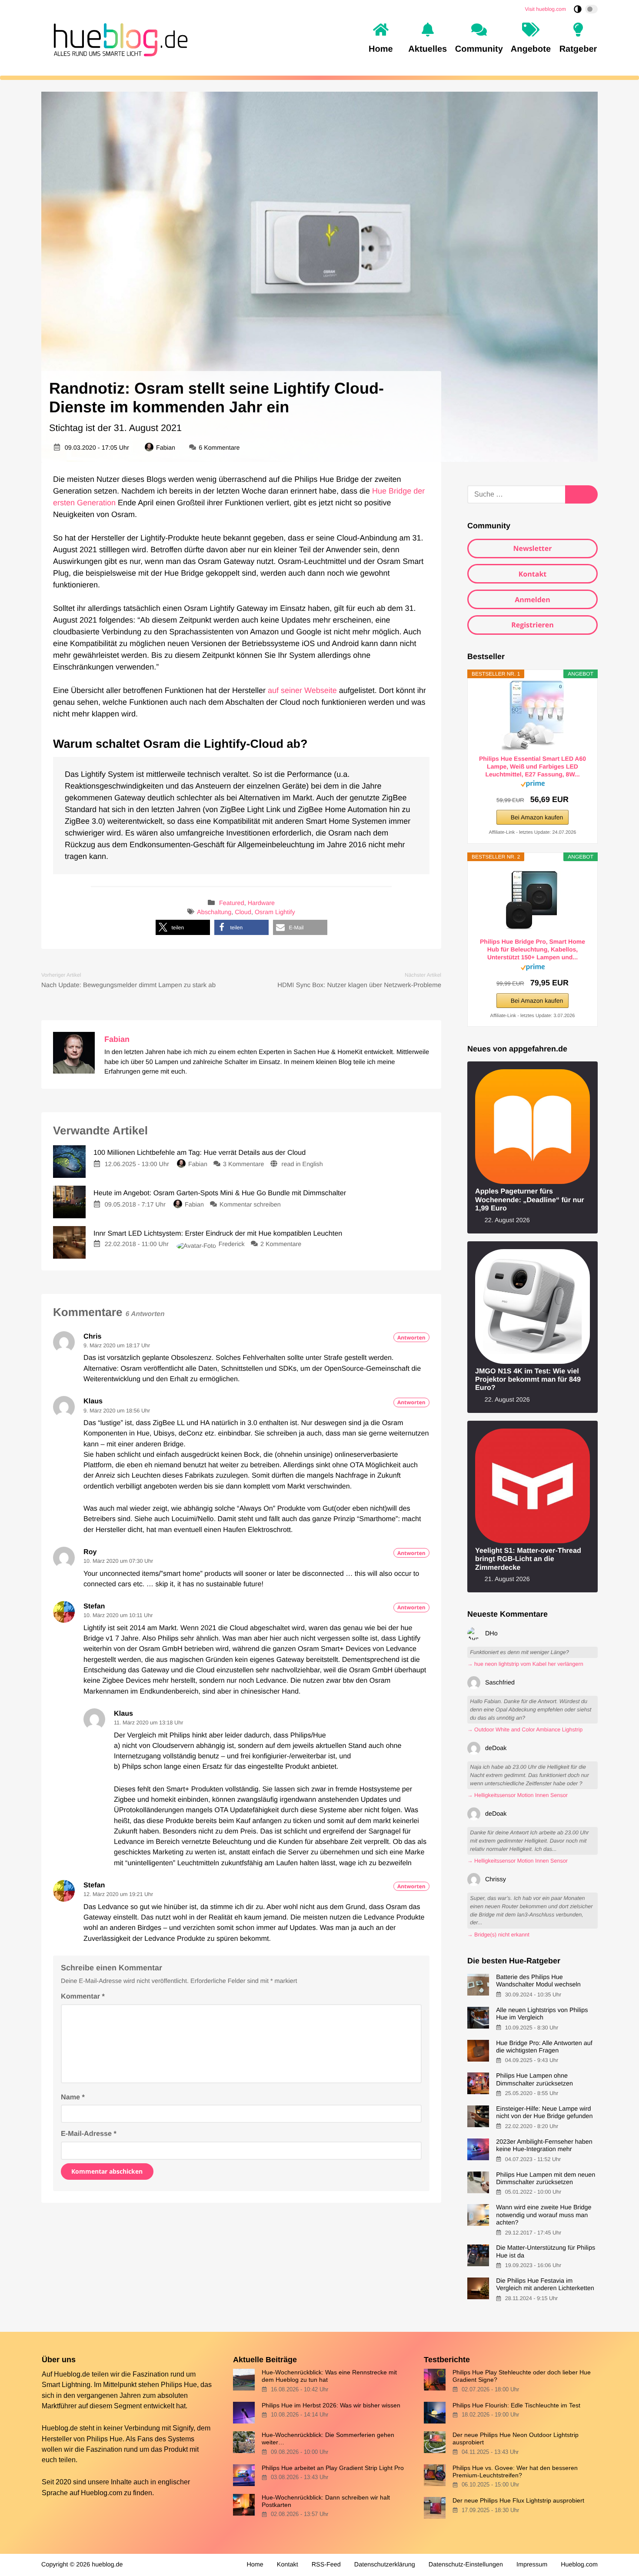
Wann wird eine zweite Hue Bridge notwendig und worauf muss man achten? (544, 2215)
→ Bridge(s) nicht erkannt (498, 1935)
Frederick (232, 1244)
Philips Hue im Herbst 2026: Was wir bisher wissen (331, 2405)
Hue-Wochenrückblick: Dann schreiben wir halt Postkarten (326, 2501)
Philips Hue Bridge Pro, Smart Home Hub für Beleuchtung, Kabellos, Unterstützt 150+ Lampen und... (532, 949)
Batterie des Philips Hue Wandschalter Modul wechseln (538, 1981)
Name (73, 2097)
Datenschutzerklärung (385, 2565)
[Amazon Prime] (533, 785)
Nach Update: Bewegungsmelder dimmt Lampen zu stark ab (128, 985)
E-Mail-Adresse (89, 2134)
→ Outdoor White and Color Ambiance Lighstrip (525, 1730)
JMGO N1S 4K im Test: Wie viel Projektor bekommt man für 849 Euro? (528, 1380)
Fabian (166, 448)
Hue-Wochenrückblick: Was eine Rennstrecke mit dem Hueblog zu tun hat (329, 2376)
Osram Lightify (275, 913)
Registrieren (532, 625)
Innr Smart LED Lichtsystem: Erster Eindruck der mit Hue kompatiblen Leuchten (218, 1233)
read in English (302, 1164)
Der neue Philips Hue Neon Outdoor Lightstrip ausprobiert (516, 2438)
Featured (232, 903)
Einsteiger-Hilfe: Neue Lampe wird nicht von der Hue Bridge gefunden (544, 2113)
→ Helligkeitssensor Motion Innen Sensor (518, 1795)
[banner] (118, 38)
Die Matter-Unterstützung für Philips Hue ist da (546, 2252)
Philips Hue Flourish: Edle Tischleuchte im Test (516, 2405)
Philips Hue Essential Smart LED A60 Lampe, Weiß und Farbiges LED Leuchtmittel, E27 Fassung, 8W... (532, 766)
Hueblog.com (102, 2493)
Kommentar (83, 1996)
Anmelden (532, 600)
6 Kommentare (219, 448)
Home (255, 2565)
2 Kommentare (281, 1244)
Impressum (532, 2565)
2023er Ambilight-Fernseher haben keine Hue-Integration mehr (544, 2146)
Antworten (411, 1338)
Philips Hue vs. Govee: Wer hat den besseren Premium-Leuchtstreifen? (515, 2472)
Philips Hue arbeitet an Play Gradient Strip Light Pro (333, 2468)
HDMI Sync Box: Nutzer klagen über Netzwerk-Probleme (359, 985)
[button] (183, 927)
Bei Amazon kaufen (537, 817)
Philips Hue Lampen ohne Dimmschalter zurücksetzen (534, 2080)
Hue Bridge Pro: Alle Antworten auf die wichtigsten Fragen (544, 2047)
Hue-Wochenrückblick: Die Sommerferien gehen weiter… (328, 2438)
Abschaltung (214, 913)
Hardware (261, 903)
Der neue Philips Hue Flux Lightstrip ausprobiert (518, 2500)
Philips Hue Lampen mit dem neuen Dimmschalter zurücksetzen (546, 2179)
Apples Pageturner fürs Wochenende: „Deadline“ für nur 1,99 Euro (530, 1200)
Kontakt (533, 574)
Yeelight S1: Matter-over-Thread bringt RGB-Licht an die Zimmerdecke (528, 1559)
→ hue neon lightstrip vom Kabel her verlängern (525, 1664)
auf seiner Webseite (302, 690)
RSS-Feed (326, 2565)
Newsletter (532, 548)
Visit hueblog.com (546, 9)
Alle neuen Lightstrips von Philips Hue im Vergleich (542, 2014)
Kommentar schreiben (250, 1205)
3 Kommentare (243, 1164)
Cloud (243, 913)
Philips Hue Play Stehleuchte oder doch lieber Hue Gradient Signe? (522, 2376)
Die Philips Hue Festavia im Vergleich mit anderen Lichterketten (545, 2285)
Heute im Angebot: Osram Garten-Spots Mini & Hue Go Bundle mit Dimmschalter (220, 1193)
